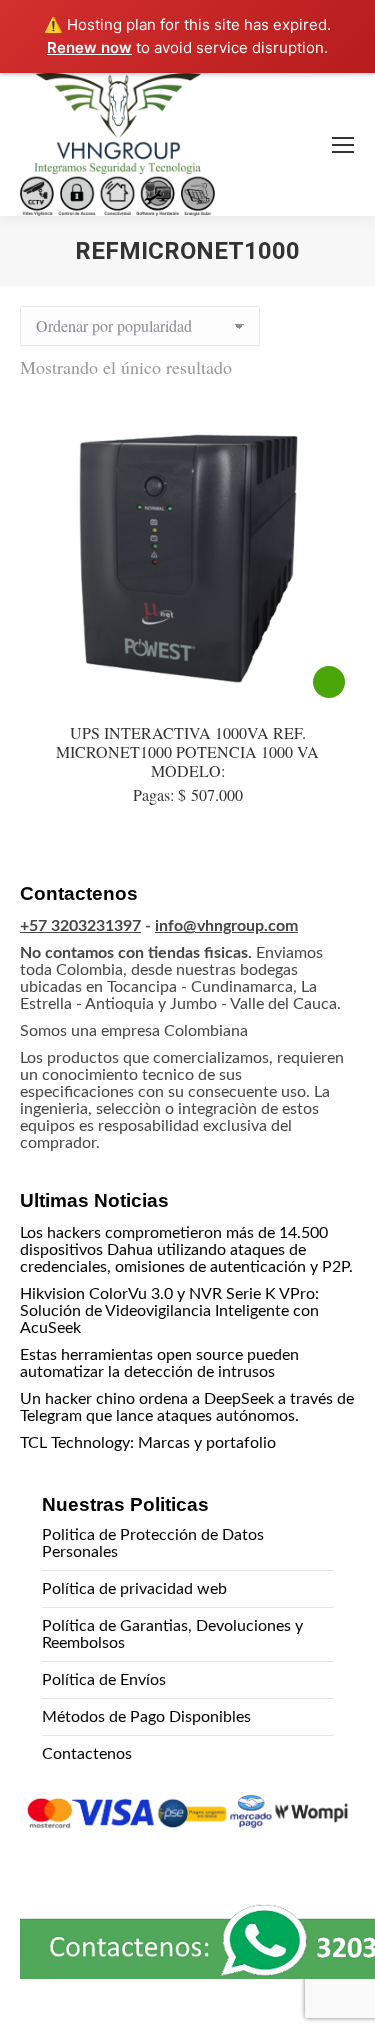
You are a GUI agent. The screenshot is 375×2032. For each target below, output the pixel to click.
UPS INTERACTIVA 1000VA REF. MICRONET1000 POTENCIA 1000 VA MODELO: (187, 751)
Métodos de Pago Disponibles (146, 1717)
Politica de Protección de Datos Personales (153, 1543)
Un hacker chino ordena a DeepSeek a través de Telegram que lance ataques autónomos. (187, 1407)
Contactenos (87, 1754)
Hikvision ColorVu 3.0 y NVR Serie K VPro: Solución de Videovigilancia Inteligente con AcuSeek (169, 1311)
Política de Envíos (104, 1680)
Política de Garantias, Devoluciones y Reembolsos (172, 1634)
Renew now (89, 47)
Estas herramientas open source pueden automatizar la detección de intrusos (159, 1363)
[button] (331, 1989)
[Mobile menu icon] (343, 145)
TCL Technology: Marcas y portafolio (148, 1443)
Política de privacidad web (134, 1589)
